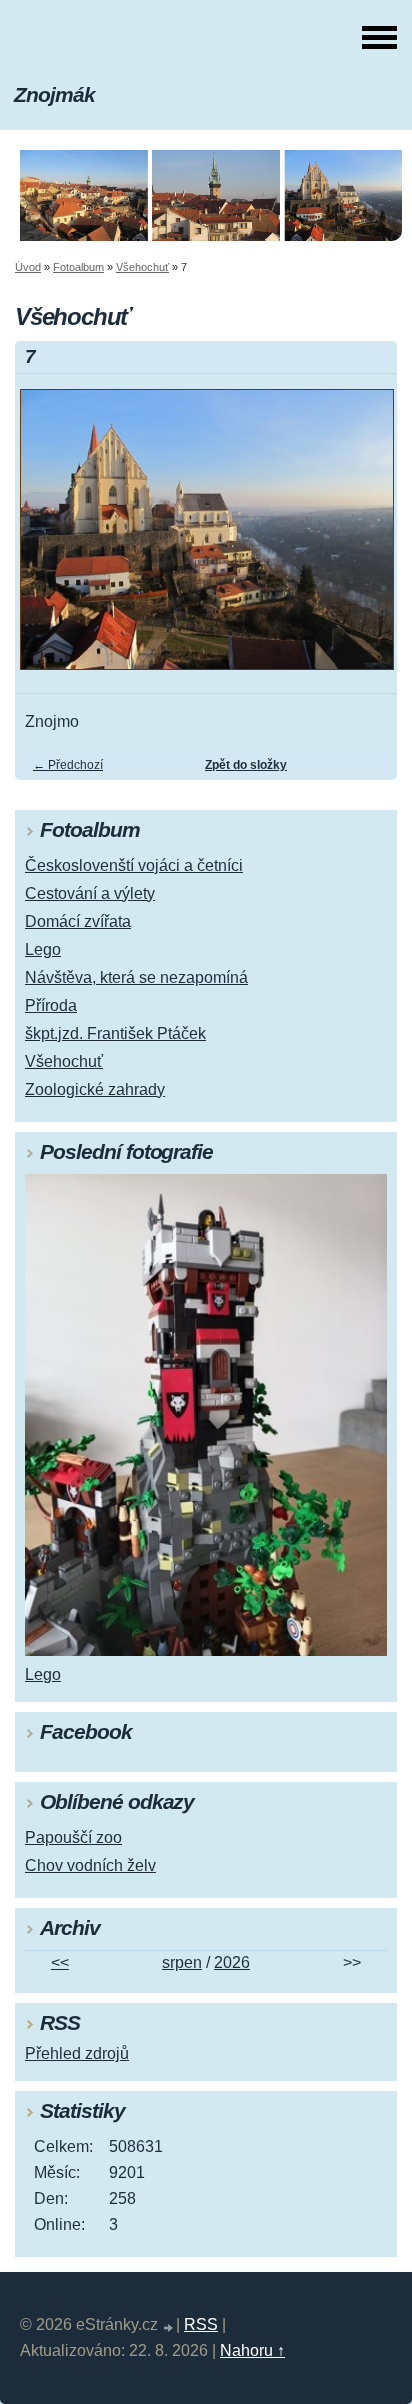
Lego (43, 949)
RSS (201, 2324)
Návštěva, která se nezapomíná (136, 977)
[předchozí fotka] (47, 538)
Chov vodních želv (90, 1865)
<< (60, 1962)
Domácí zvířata (78, 921)
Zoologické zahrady (95, 1089)
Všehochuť (142, 267)
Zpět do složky (246, 765)
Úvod (28, 267)
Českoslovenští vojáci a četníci (134, 865)
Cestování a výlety (90, 893)
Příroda (51, 1005)
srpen (182, 1962)
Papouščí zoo (73, 1837)
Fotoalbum (78, 267)
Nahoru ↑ (252, 2350)
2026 (232, 1962)
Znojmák (54, 94)
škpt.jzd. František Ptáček (115, 1033)
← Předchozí (68, 765)
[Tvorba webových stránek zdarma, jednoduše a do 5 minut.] (169, 2327)
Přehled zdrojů (77, 2053)
